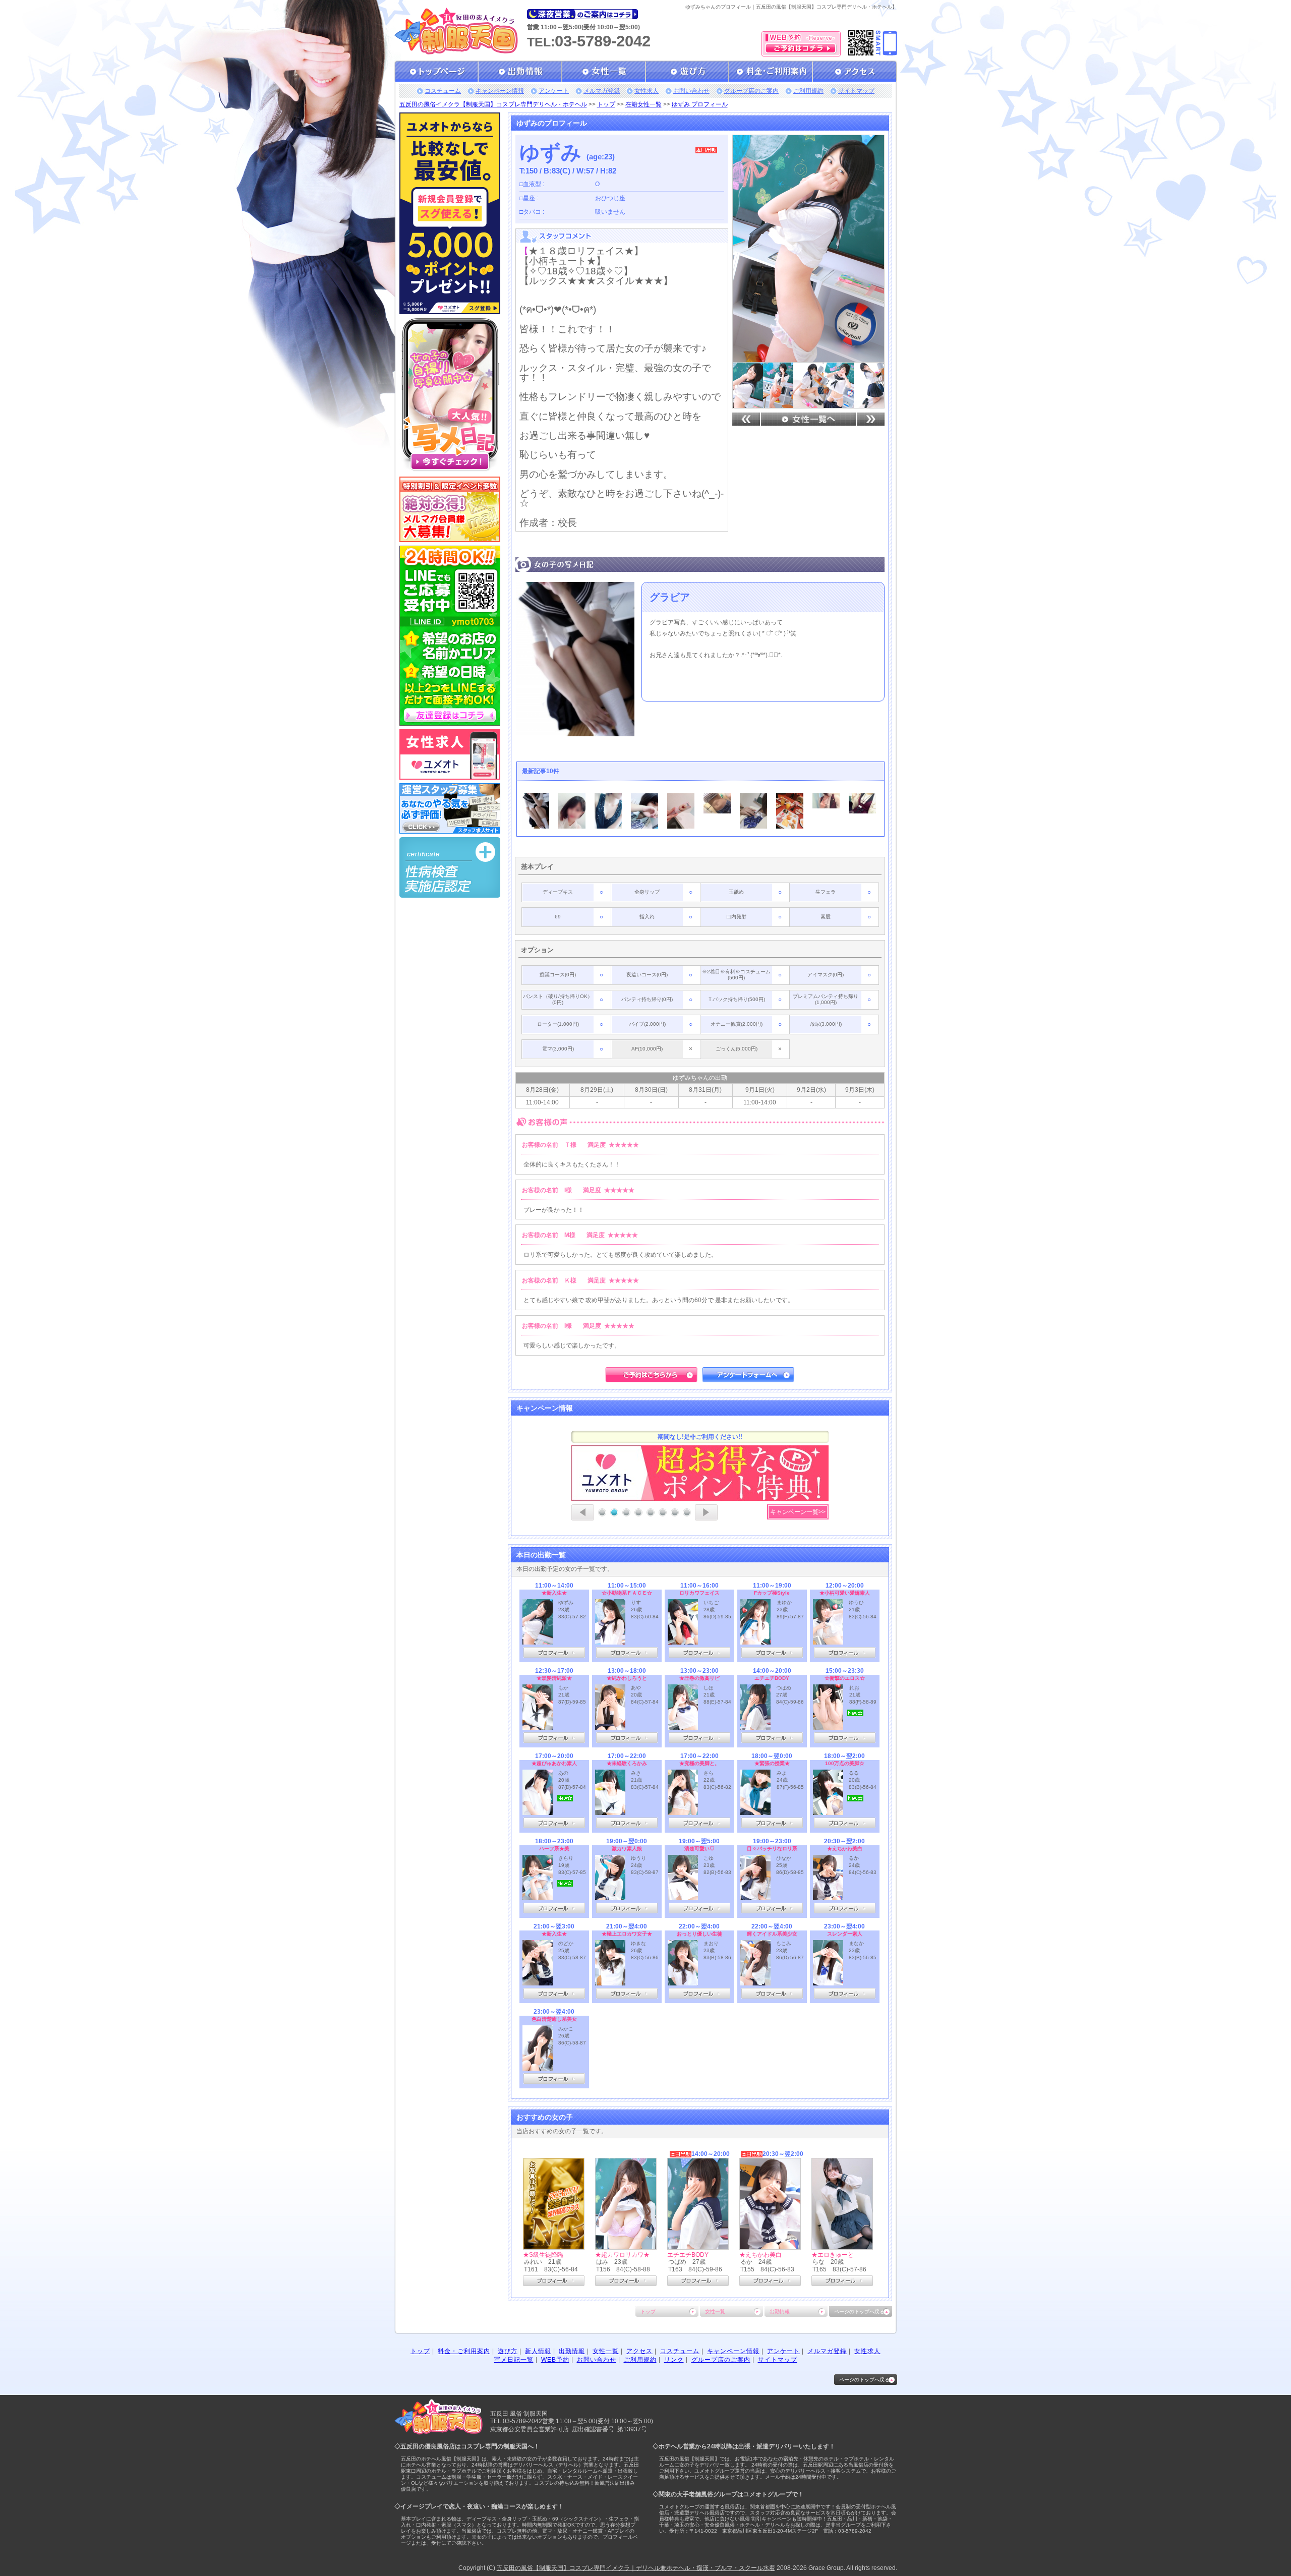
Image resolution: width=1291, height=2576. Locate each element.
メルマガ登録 (602, 91)
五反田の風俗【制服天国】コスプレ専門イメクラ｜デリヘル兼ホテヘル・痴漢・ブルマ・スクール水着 (636, 2568)
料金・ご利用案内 (464, 2351)
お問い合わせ (691, 91)
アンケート (554, 91)
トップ (606, 104)
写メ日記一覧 (514, 2360)
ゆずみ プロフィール (700, 104)
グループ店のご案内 (751, 91)
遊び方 (508, 2351)
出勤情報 (780, 2311)
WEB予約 (555, 2360)
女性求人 (647, 91)
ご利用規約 (808, 91)
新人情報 (538, 2351)
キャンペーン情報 (500, 91)
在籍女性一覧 (643, 104)
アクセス (639, 2351)
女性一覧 (715, 2311)
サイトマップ (856, 91)
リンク (674, 2360)
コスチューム (443, 91)
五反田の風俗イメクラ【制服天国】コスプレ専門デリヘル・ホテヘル (493, 104)
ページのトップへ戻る (859, 2311)
